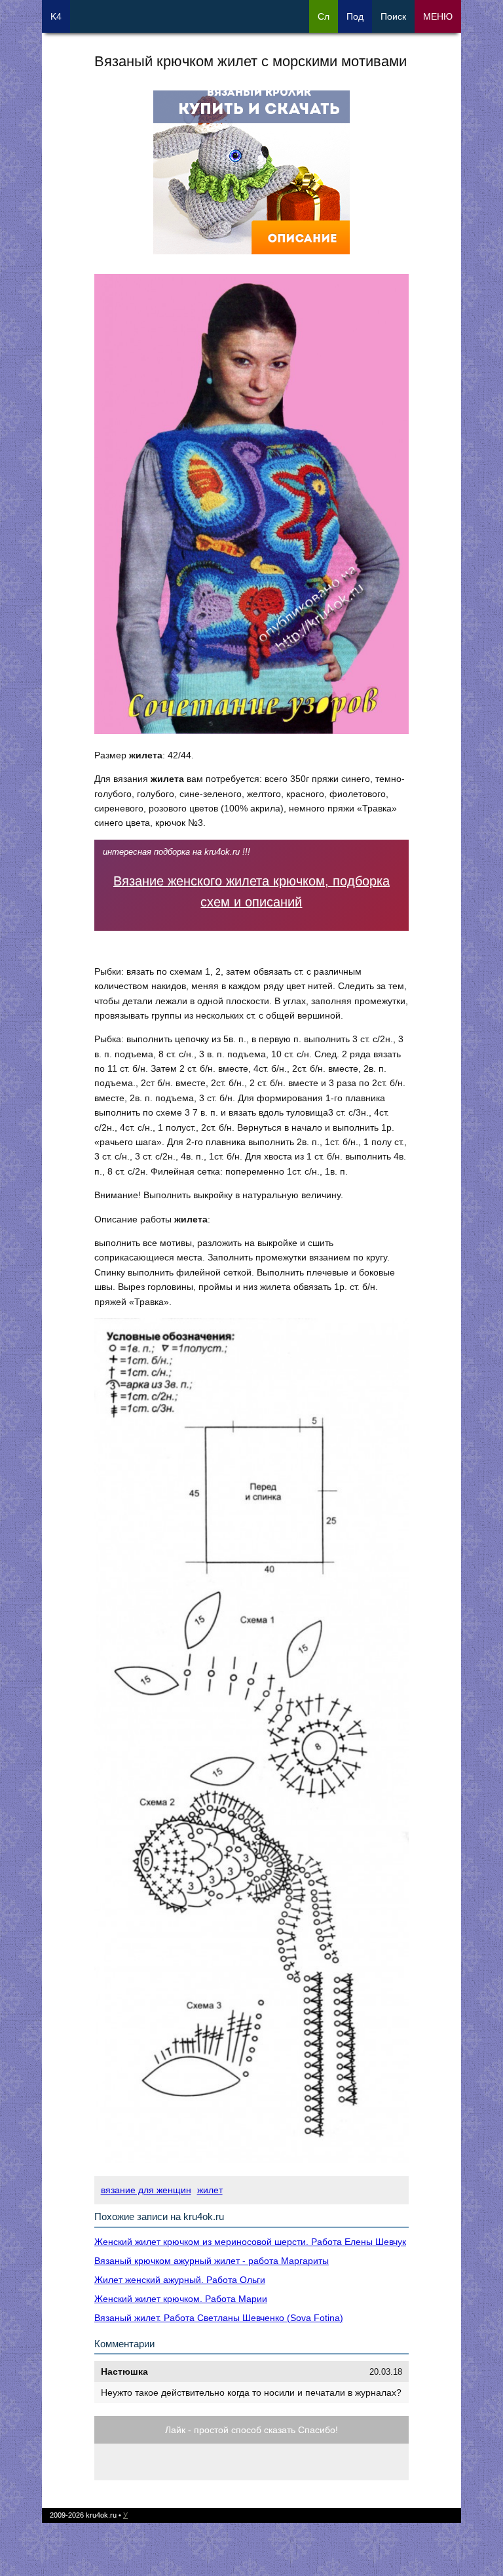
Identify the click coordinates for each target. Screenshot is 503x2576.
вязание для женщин (146, 2190)
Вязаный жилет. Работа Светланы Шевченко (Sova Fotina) (219, 2318)
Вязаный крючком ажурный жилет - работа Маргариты (212, 2261)
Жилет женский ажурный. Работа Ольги (180, 2280)
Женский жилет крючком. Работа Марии (181, 2299)
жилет (210, 2190)
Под (355, 16)
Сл (324, 16)
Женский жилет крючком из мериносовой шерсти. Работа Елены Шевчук (250, 2242)
